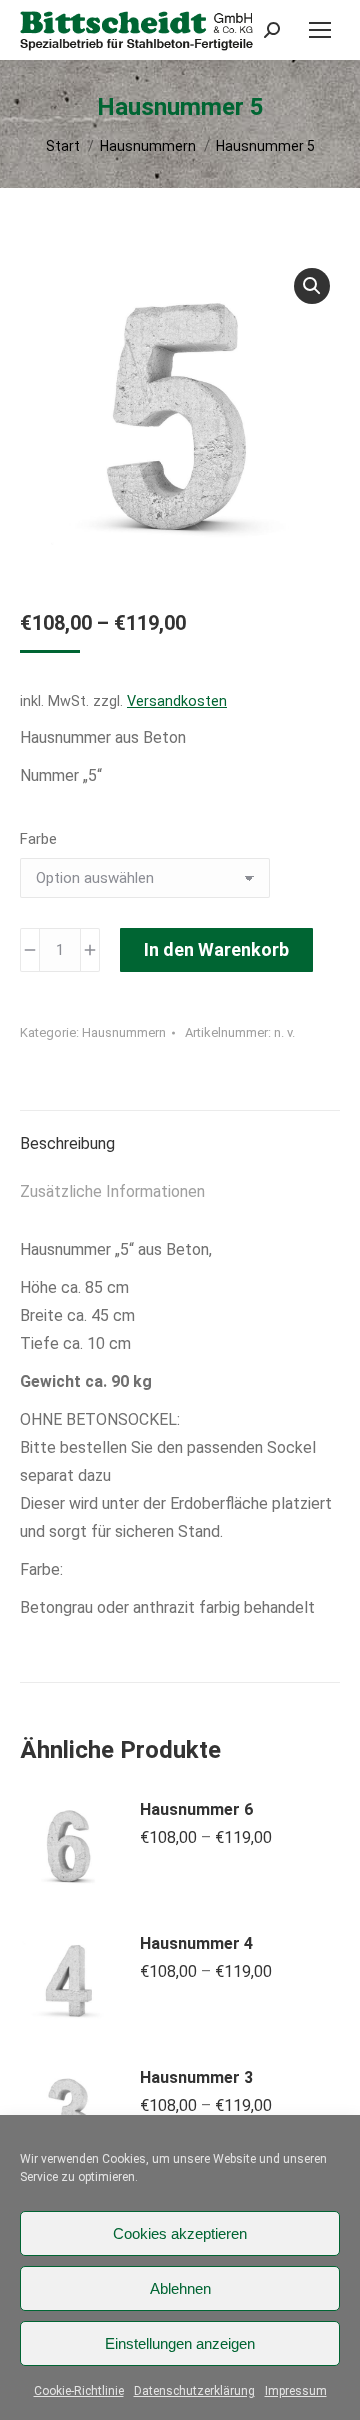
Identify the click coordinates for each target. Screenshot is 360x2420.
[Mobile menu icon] (320, 30)
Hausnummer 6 (196, 1809)
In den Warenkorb (216, 949)
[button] (312, 286)
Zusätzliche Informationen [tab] (112, 1191)
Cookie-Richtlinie (79, 2391)
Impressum (296, 2391)
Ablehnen (180, 2288)
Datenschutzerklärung (194, 2391)
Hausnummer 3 (196, 2077)
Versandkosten (177, 701)
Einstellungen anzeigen (180, 2343)
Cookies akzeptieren (180, 2233)
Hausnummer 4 (196, 1943)
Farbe (38, 839)
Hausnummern (124, 1032)
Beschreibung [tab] (67, 1143)
